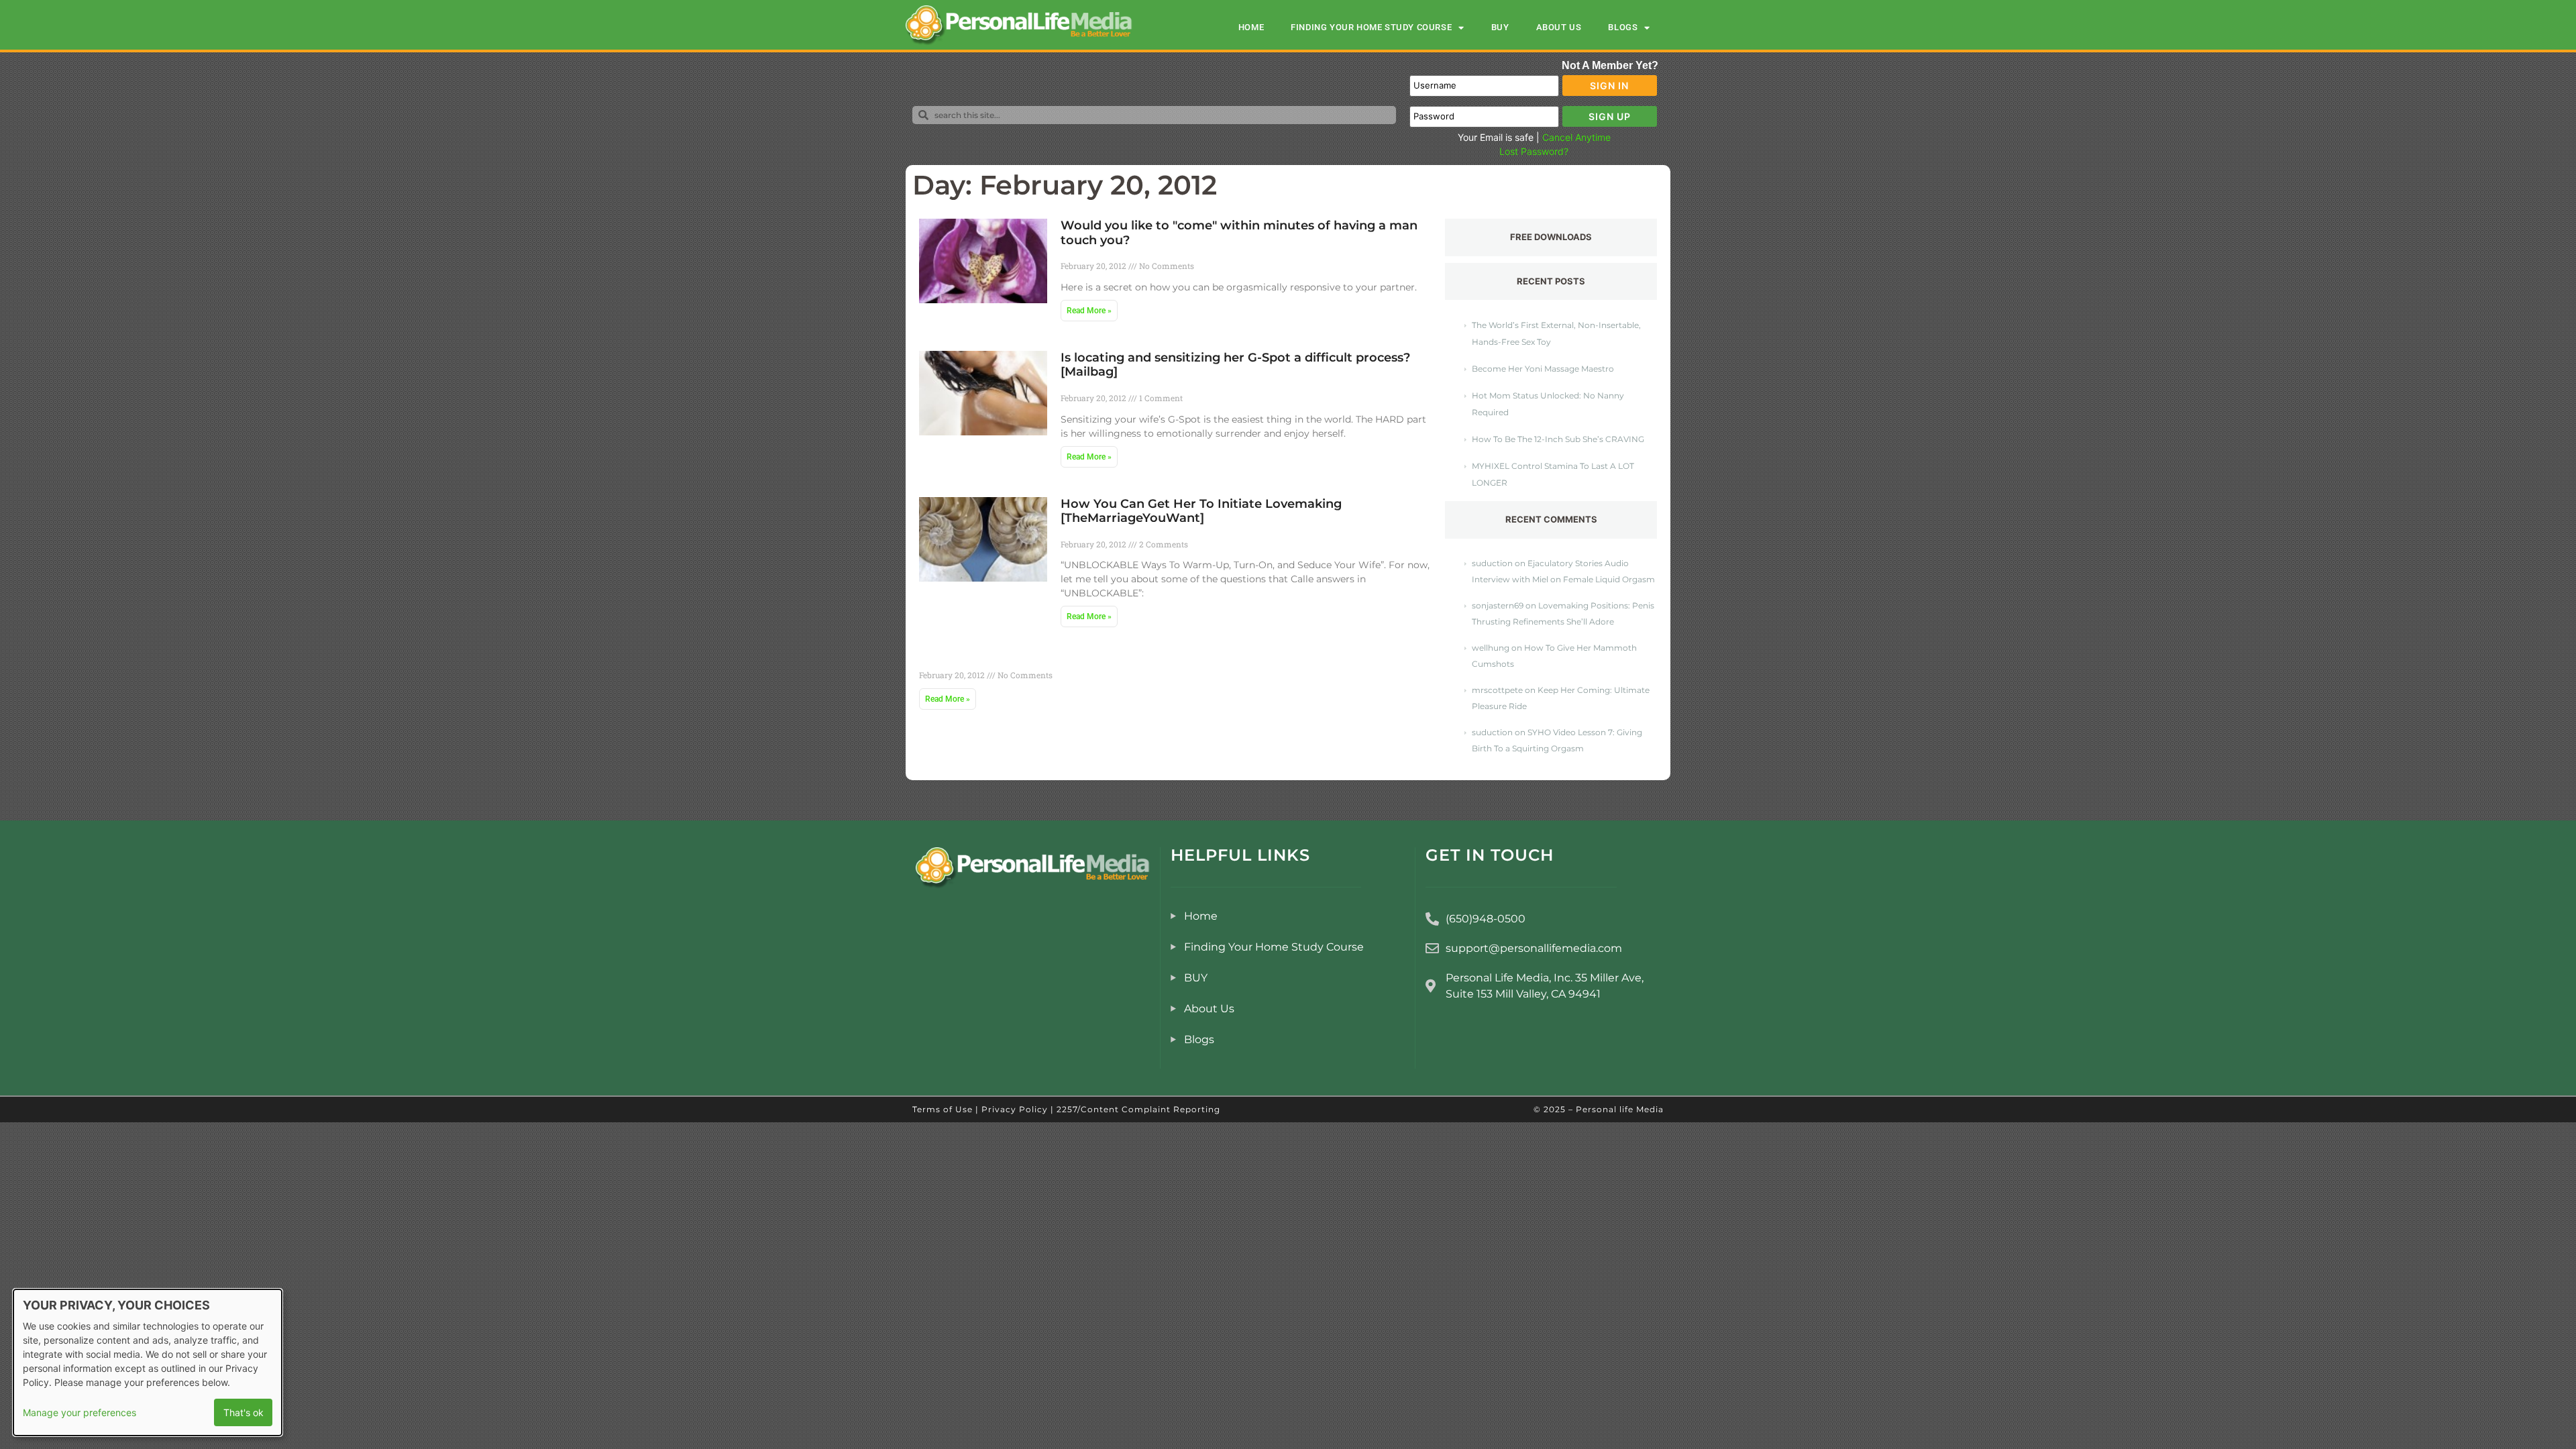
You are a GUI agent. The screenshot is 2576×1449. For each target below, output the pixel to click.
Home (1251, 27)
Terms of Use (943, 1109)
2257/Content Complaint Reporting (1138, 1109)
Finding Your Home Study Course (1371, 27)
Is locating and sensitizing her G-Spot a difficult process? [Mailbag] (1235, 365)
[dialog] (148, 1362)
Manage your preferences (79, 1412)
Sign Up (1610, 116)
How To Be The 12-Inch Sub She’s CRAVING (1558, 439)
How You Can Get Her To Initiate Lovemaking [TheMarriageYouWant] (1201, 511)
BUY (1500, 27)
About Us (1559, 27)
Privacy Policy (1015, 1109)
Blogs (1623, 27)
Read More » (1089, 311)
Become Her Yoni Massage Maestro (1543, 369)
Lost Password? (1534, 151)
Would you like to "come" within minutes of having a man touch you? (1239, 233)
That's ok (244, 1412)
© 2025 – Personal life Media (1599, 1109)
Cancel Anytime (1576, 137)
